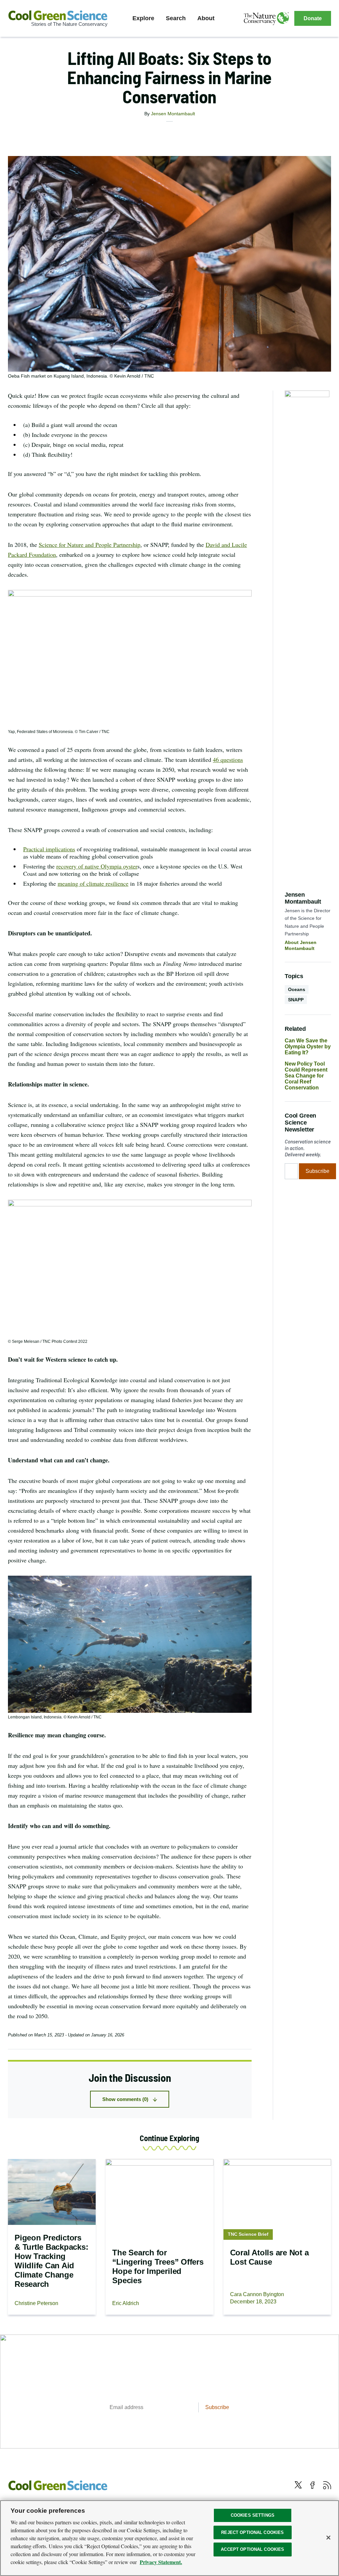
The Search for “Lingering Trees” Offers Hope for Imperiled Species (158, 2266)
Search (176, 18)
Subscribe (317, 1171)
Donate (313, 18)
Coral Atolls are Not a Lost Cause (269, 2257)
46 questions (228, 760)
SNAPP (296, 1000)
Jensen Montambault (173, 114)
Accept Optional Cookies (252, 2549)
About (206, 18)
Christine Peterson (36, 2303)
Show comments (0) (125, 2099)
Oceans (297, 989)
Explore (143, 18)
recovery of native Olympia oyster (97, 866)
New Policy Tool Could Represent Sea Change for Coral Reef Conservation (306, 1076)
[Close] (328, 2538)
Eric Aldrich (126, 2303)
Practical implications (49, 849)
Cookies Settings (253, 2515)
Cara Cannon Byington (257, 2294)
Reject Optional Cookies (252, 2532)
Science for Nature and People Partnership (90, 545)
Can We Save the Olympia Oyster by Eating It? (308, 1047)
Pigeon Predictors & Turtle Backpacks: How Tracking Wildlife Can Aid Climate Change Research (51, 2261)
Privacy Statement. (161, 2562)
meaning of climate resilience (93, 883)
